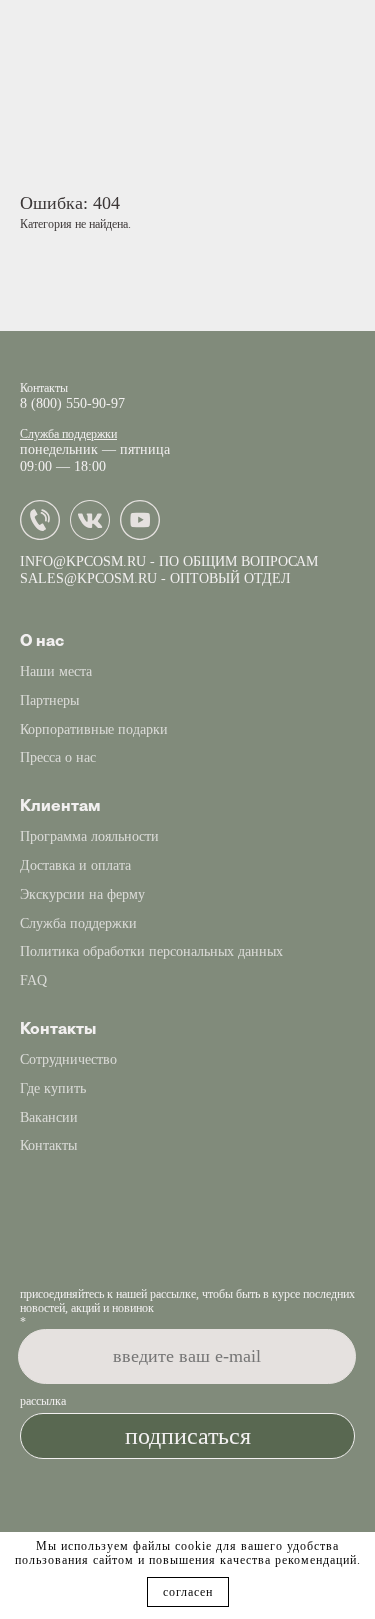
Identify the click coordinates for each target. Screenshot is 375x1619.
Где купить (53, 1088)
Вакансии (49, 1117)
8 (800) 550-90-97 (72, 403)
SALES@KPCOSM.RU (88, 578)
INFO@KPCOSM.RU (83, 561)
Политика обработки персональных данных (151, 951)
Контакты (48, 1145)
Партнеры (49, 700)
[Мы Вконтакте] (95, 536)
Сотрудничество (68, 1059)
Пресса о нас (58, 757)
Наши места (56, 671)
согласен (188, 1592)
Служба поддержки (68, 434)
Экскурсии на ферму (82, 894)
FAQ (33, 980)
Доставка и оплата (75, 865)
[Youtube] (145, 536)
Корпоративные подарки (94, 729)
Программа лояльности (89, 836)
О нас (42, 640)
